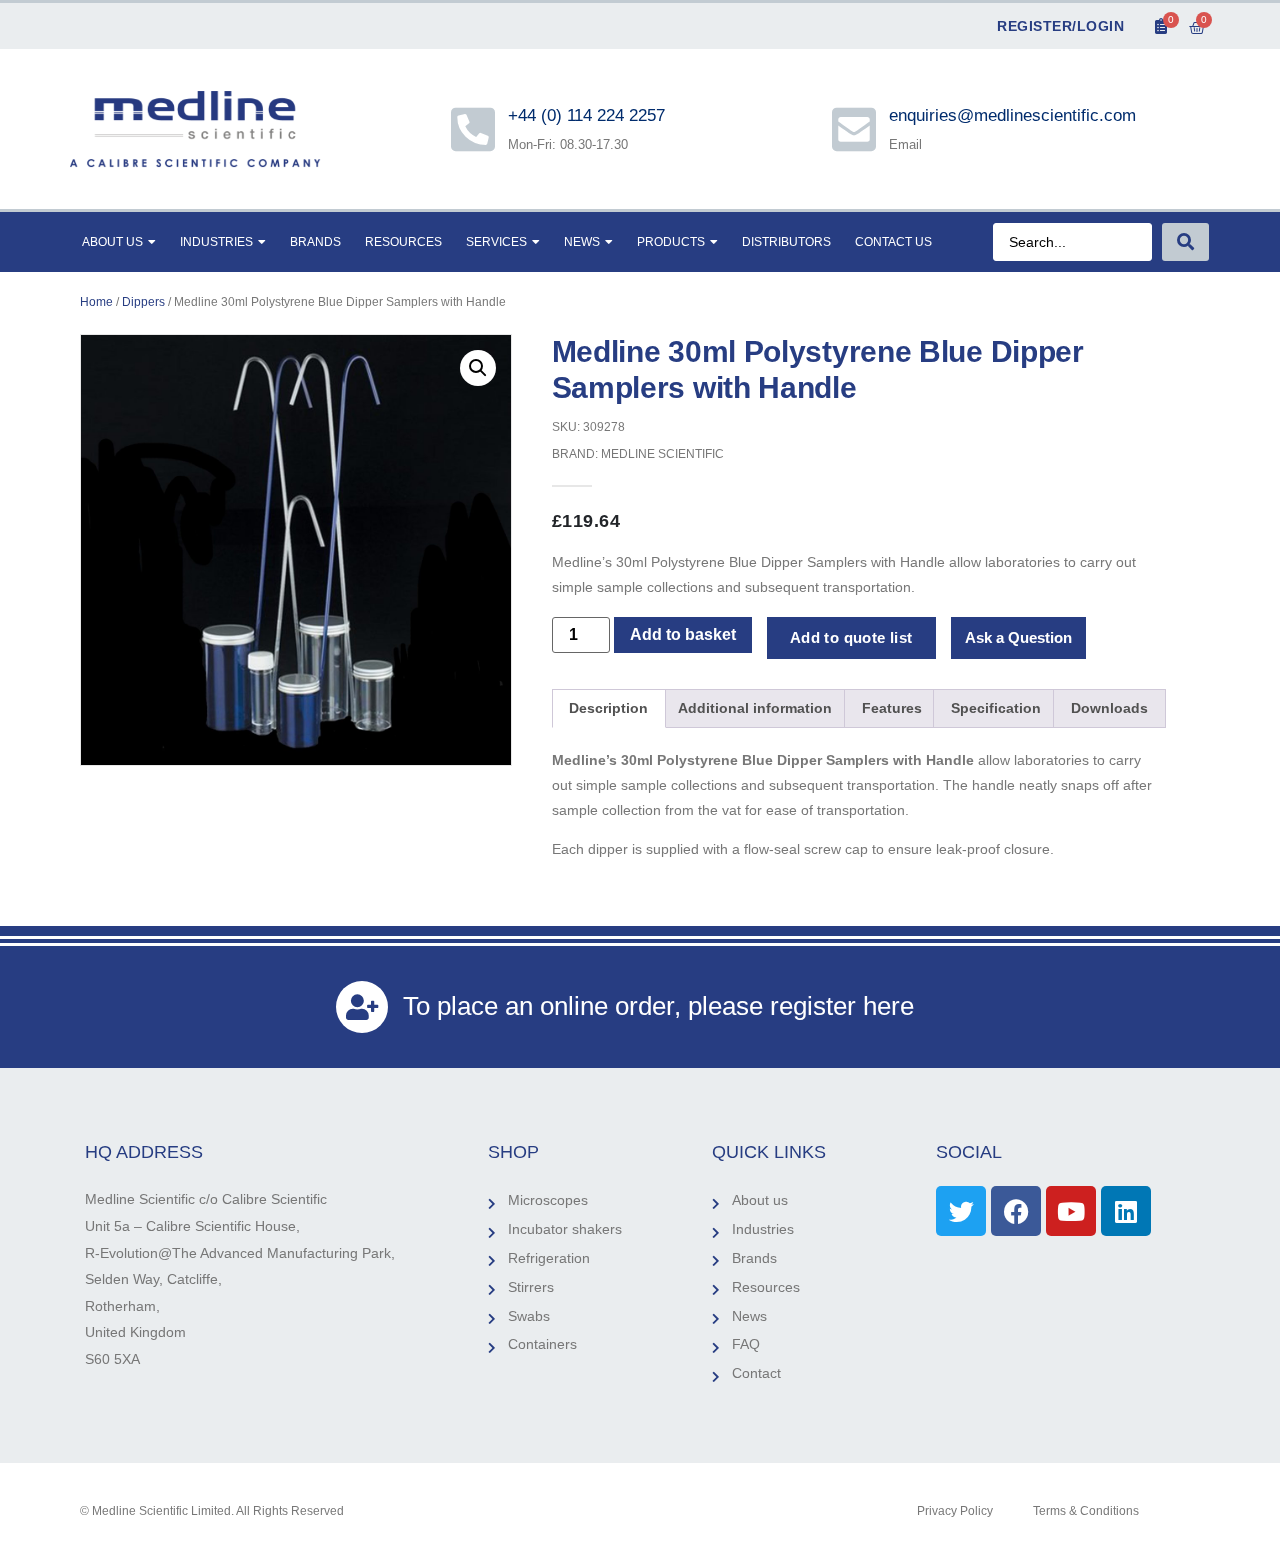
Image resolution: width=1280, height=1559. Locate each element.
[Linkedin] (1126, 1211)
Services (496, 242)
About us (112, 242)
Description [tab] (608, 708)
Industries (216, 242)
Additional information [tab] (755, 708)
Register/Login (1060, 26)
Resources (403, 242)
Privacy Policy (955, 1511)
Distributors (786, 242)
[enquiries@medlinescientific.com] (854, 129)
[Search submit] (1185, 242)
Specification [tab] (996, 708)
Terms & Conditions (1086, 1511)
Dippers (143, 302)
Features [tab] (892, 708)
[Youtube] (1071, 1211)
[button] (478, 368)
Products (671, 242)
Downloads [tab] (1109, 708)
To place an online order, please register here (658, 1006)
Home (96, 302)
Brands (315, 242)
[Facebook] (1016, 1211)
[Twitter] (961, 1211)
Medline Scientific (662, 454)
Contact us (893, 242)
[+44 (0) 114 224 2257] (473, 129)
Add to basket (683, 634)
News (582, 242)
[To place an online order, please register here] (362, 1007)
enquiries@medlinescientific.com (1012, 115)
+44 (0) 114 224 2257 (588, 115)
